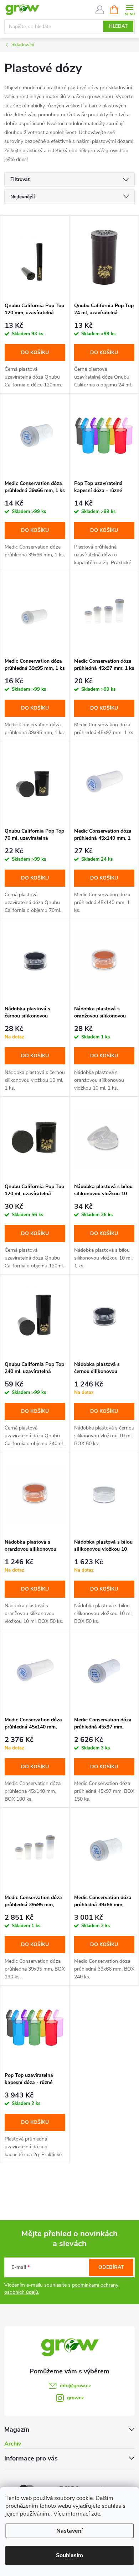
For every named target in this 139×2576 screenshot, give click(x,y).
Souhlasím (69, 2555)
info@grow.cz (75, 2386)
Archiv (13, 2444)
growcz (75, 2398)
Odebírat (111, 2267)
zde (96, 2514)
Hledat (118, 26)
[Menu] (130, 9)
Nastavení (69, 2531)
